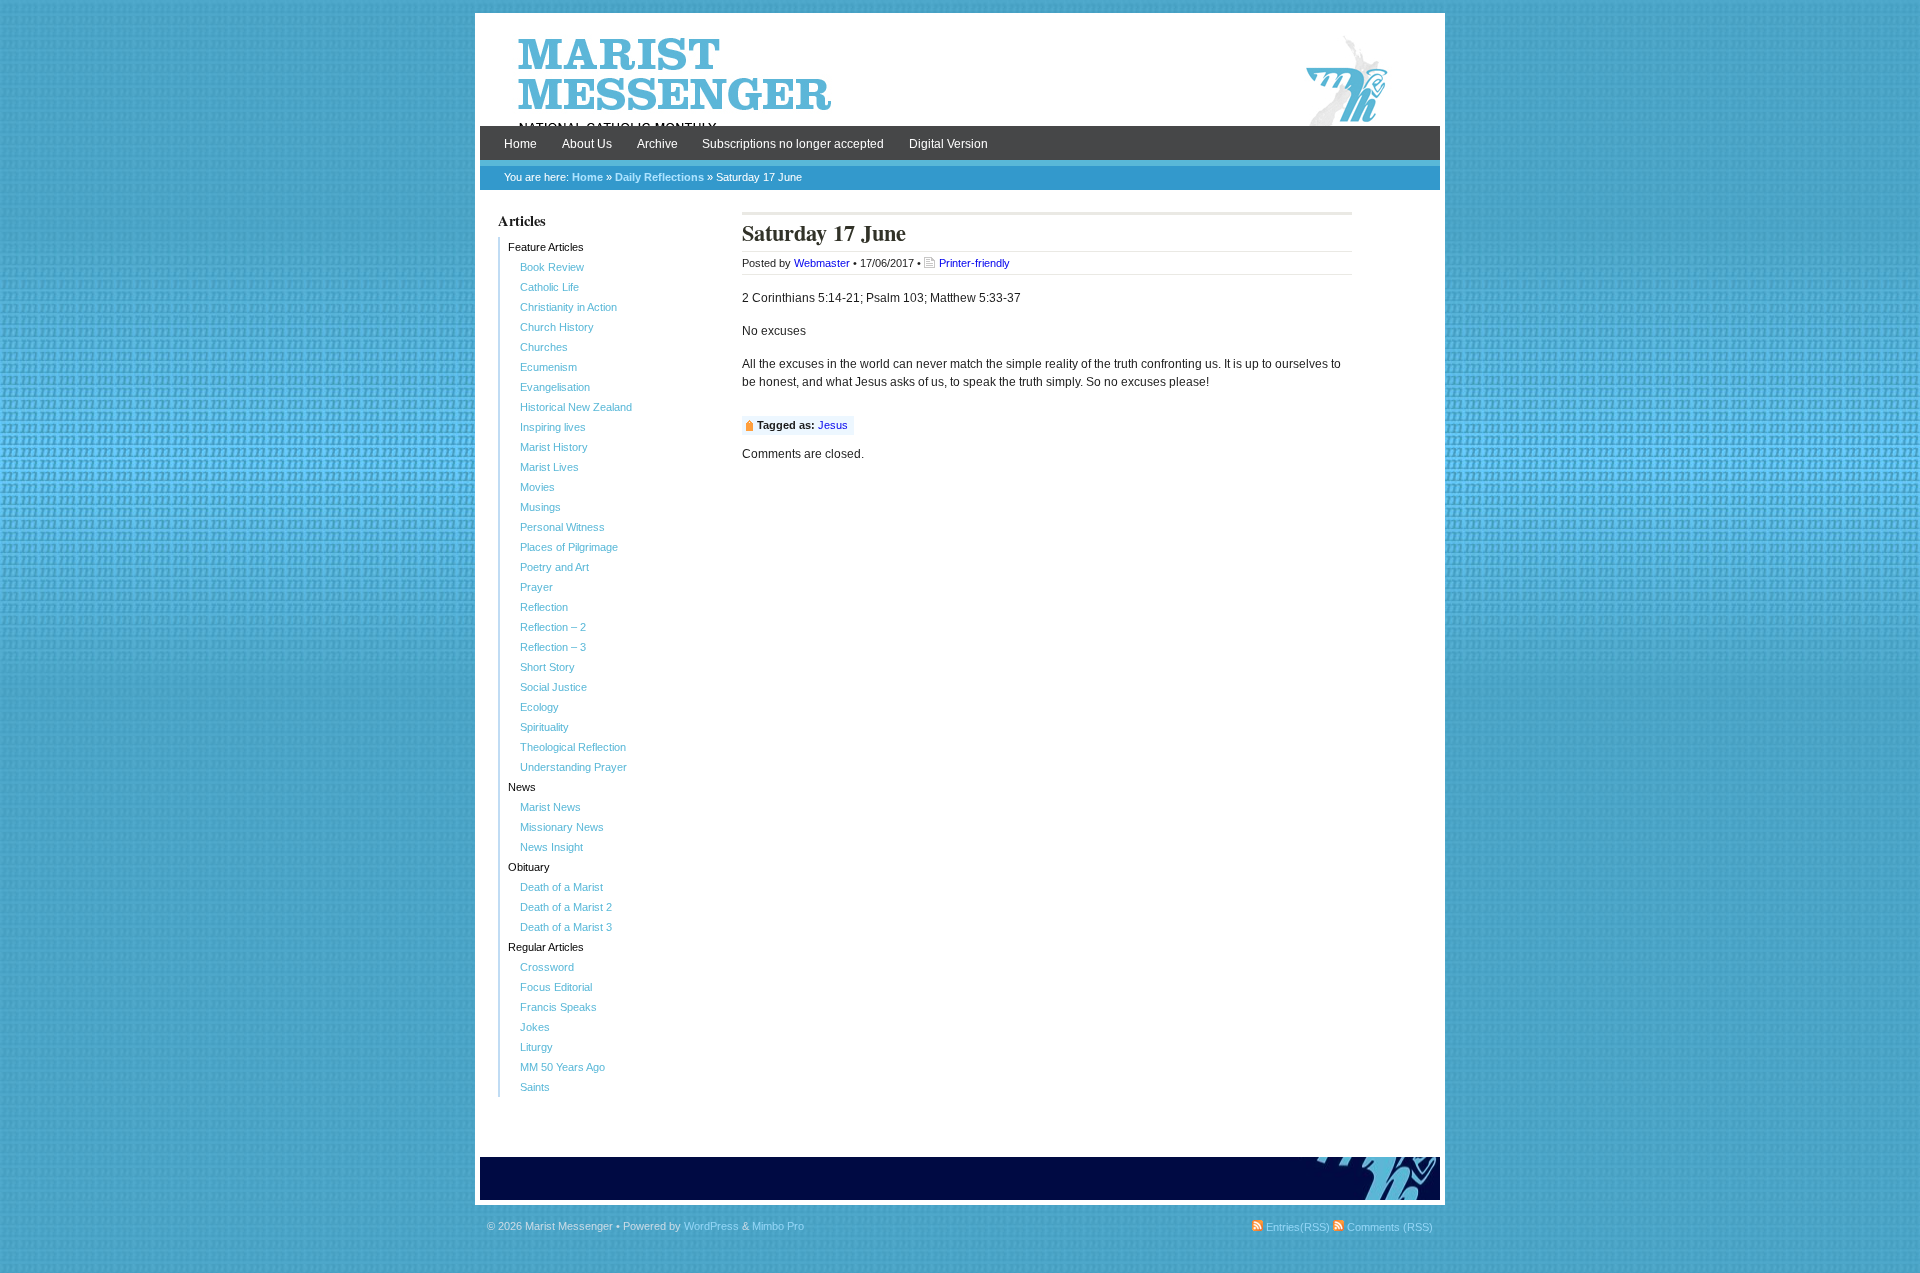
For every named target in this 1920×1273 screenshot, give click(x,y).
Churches (544, 347)
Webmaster (822, 263)
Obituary (529, 867)
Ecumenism (548, 367)
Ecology (539, 707)
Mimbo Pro (778, 1226)
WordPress (711, 1226)
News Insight (551, 847)
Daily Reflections (659, 177)
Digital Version (948, 144)
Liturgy (536, 1047)
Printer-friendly (974, 263)
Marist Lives (549, 467)
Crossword (547, 967)
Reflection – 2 (553, 627)
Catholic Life (549, 287)
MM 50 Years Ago (562, 1067)
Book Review (552, 267)
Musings (540, 507)
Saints (535, 1087)
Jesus (833, 425)
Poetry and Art (554, 567)
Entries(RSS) (1296, 1227)
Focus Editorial (556, 987)
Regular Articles (546, 947)
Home (520, 144)
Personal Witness (562, 527)
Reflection (544, 607)
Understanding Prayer (573, 767)
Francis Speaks (558, 1007)
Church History (557, 327)
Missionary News (562, 827)
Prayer (536, 587)
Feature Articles (546, 247)
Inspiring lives (553, 427)
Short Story (547, 667)
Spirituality (544, 727)
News (522, 787)
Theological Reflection (573, 747)
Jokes (535, 1027)
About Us (587, 144)
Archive (657, 144)
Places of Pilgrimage (569, 547)
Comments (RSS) (1388, 1227)
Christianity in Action (568, 307)
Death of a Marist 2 (566, 907)
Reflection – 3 (553, 647)
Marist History (554, 447)
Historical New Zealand (576, 407)
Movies (537, 487)
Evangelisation (555, 387)
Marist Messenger (960, 82)
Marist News (550, 807)
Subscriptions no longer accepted (793, 144)
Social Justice (553, 687)
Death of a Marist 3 (566, 927)
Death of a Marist (561, 887)
